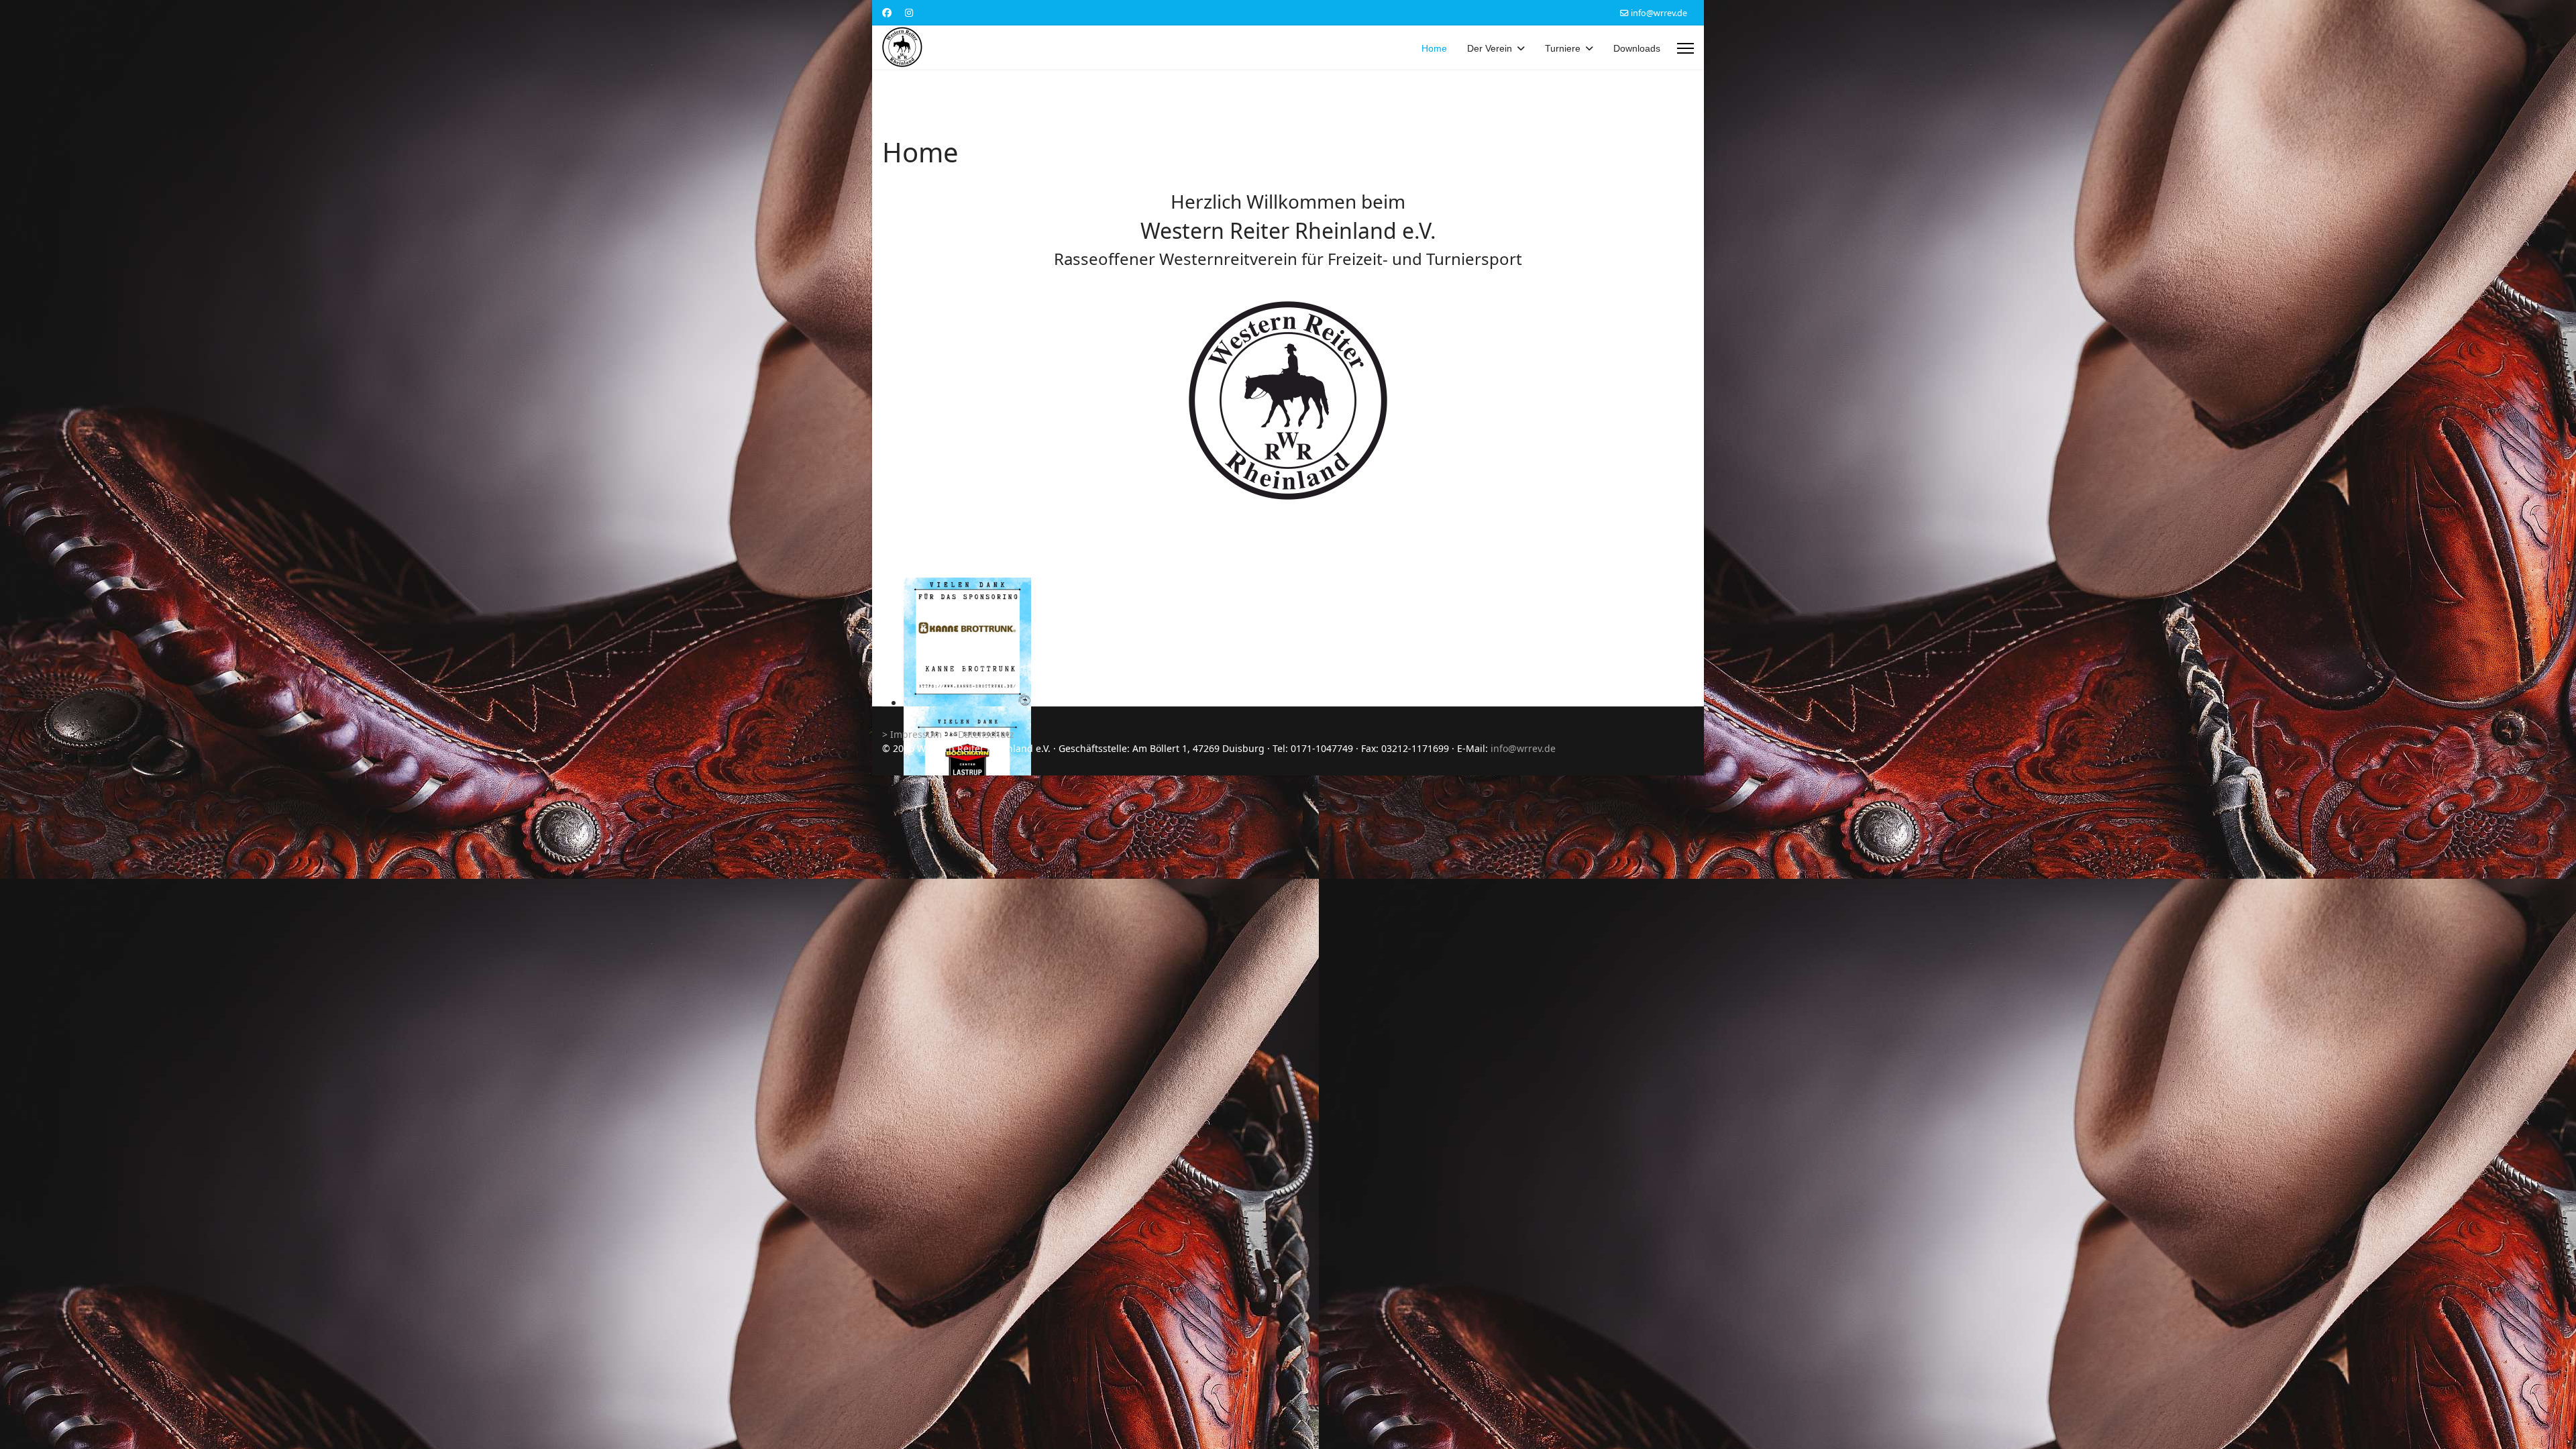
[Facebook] (887, 12)
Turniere (1563, 48)
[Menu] (1685, 49)
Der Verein (1490, 48)
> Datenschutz (982, 734)
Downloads (1637, 48)
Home (1434, 48)
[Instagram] (909, 12)
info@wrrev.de (1659, 13)
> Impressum (912, 734)
